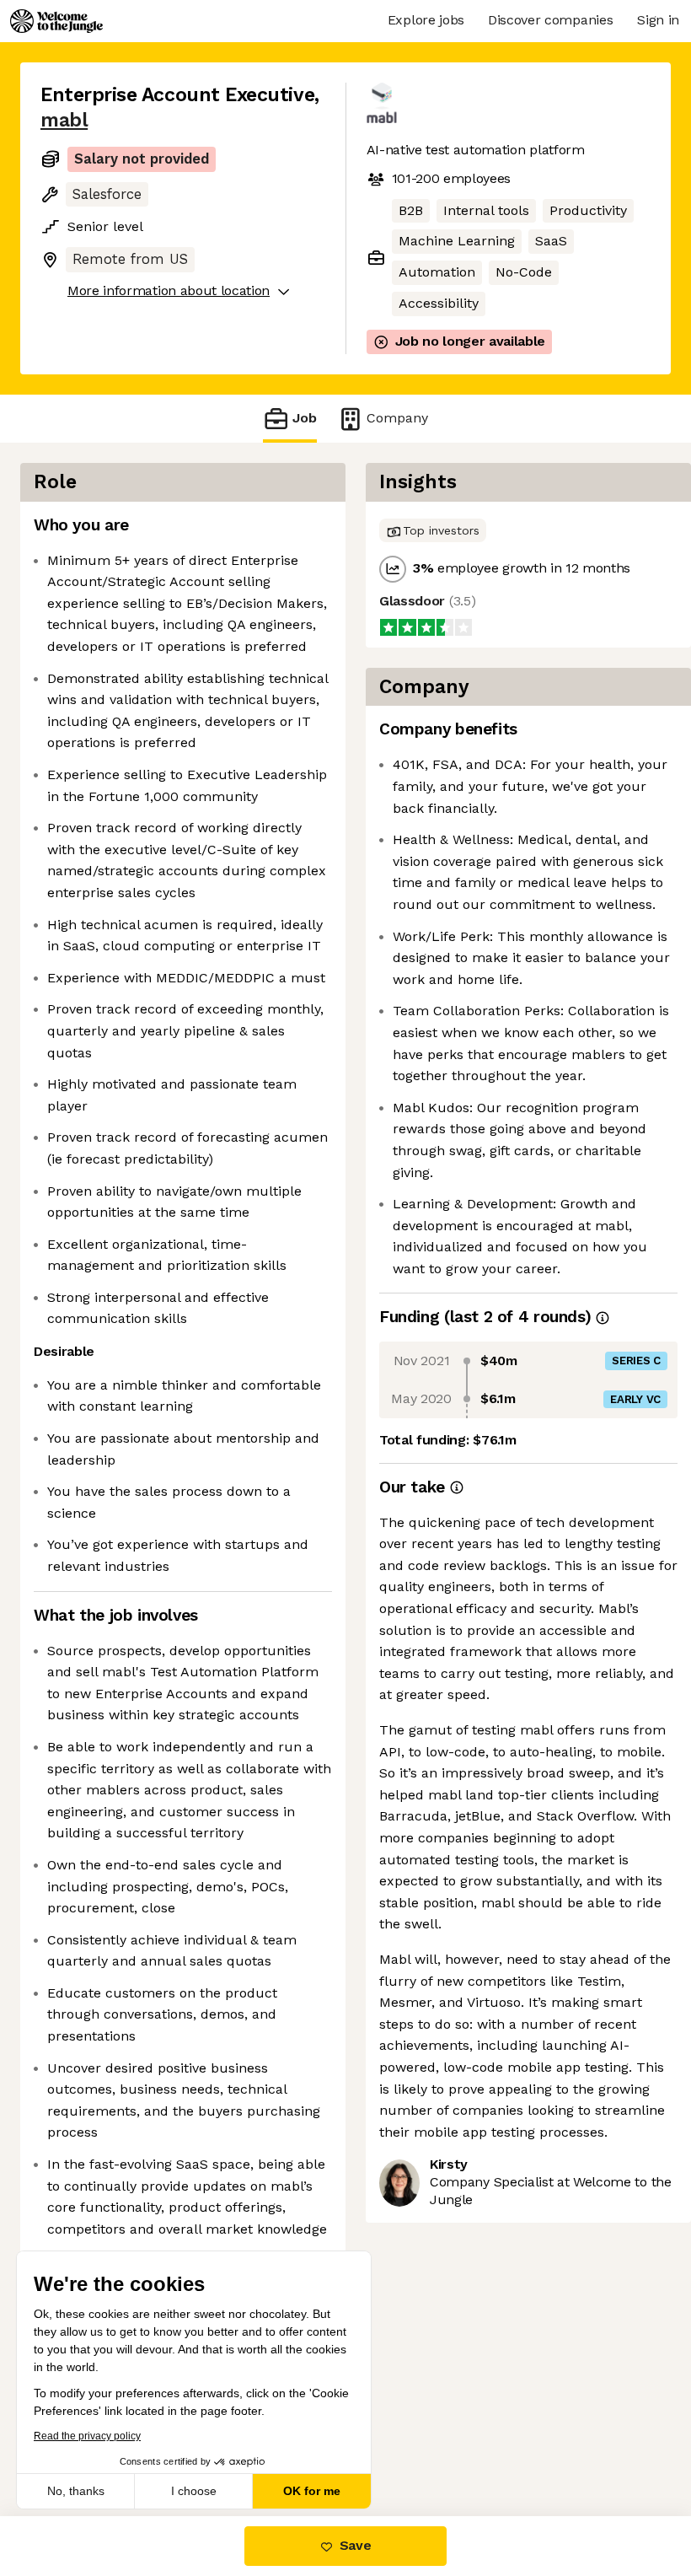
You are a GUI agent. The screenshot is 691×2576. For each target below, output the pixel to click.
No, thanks (76, 2491)
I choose (194, 2491)
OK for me (312, 2491)
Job (305, 418)
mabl (64, 120)
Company (397, 418)
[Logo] (56, 21)
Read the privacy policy (87, 2436)
